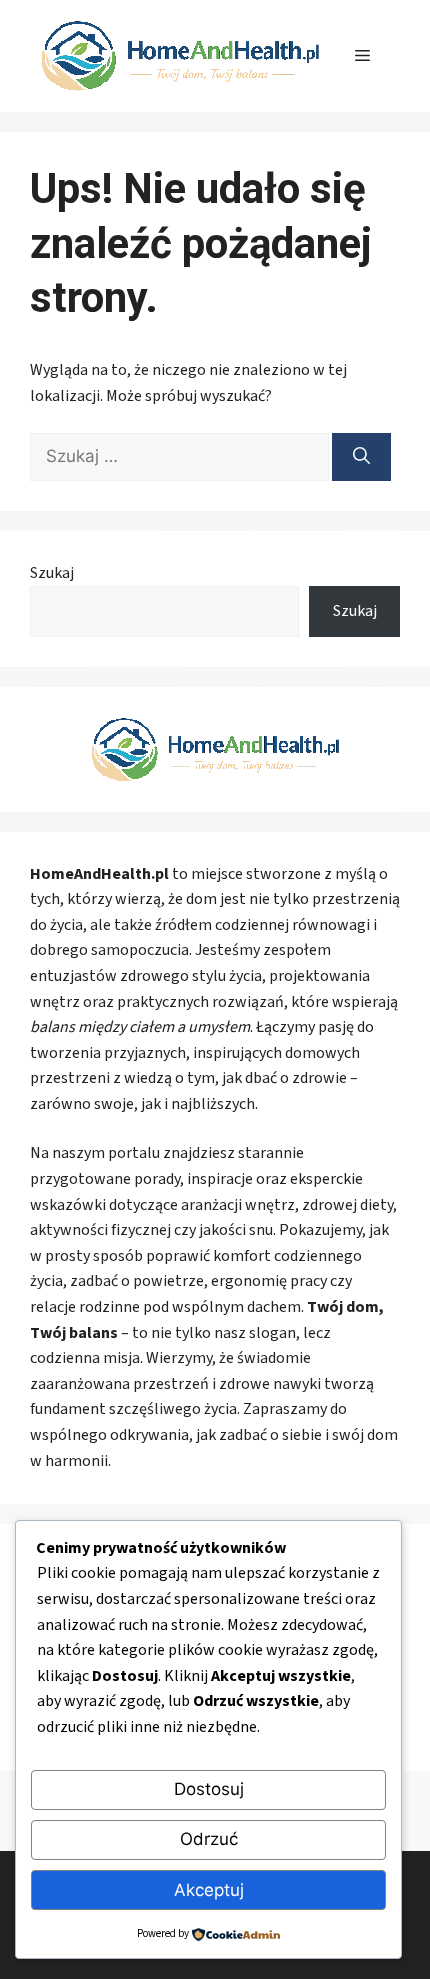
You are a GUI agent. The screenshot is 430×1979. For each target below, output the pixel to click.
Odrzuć (209, 1839)
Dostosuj (209, 1789)
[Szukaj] (361, 457)
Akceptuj (209, 1890)
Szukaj (52, 573)
